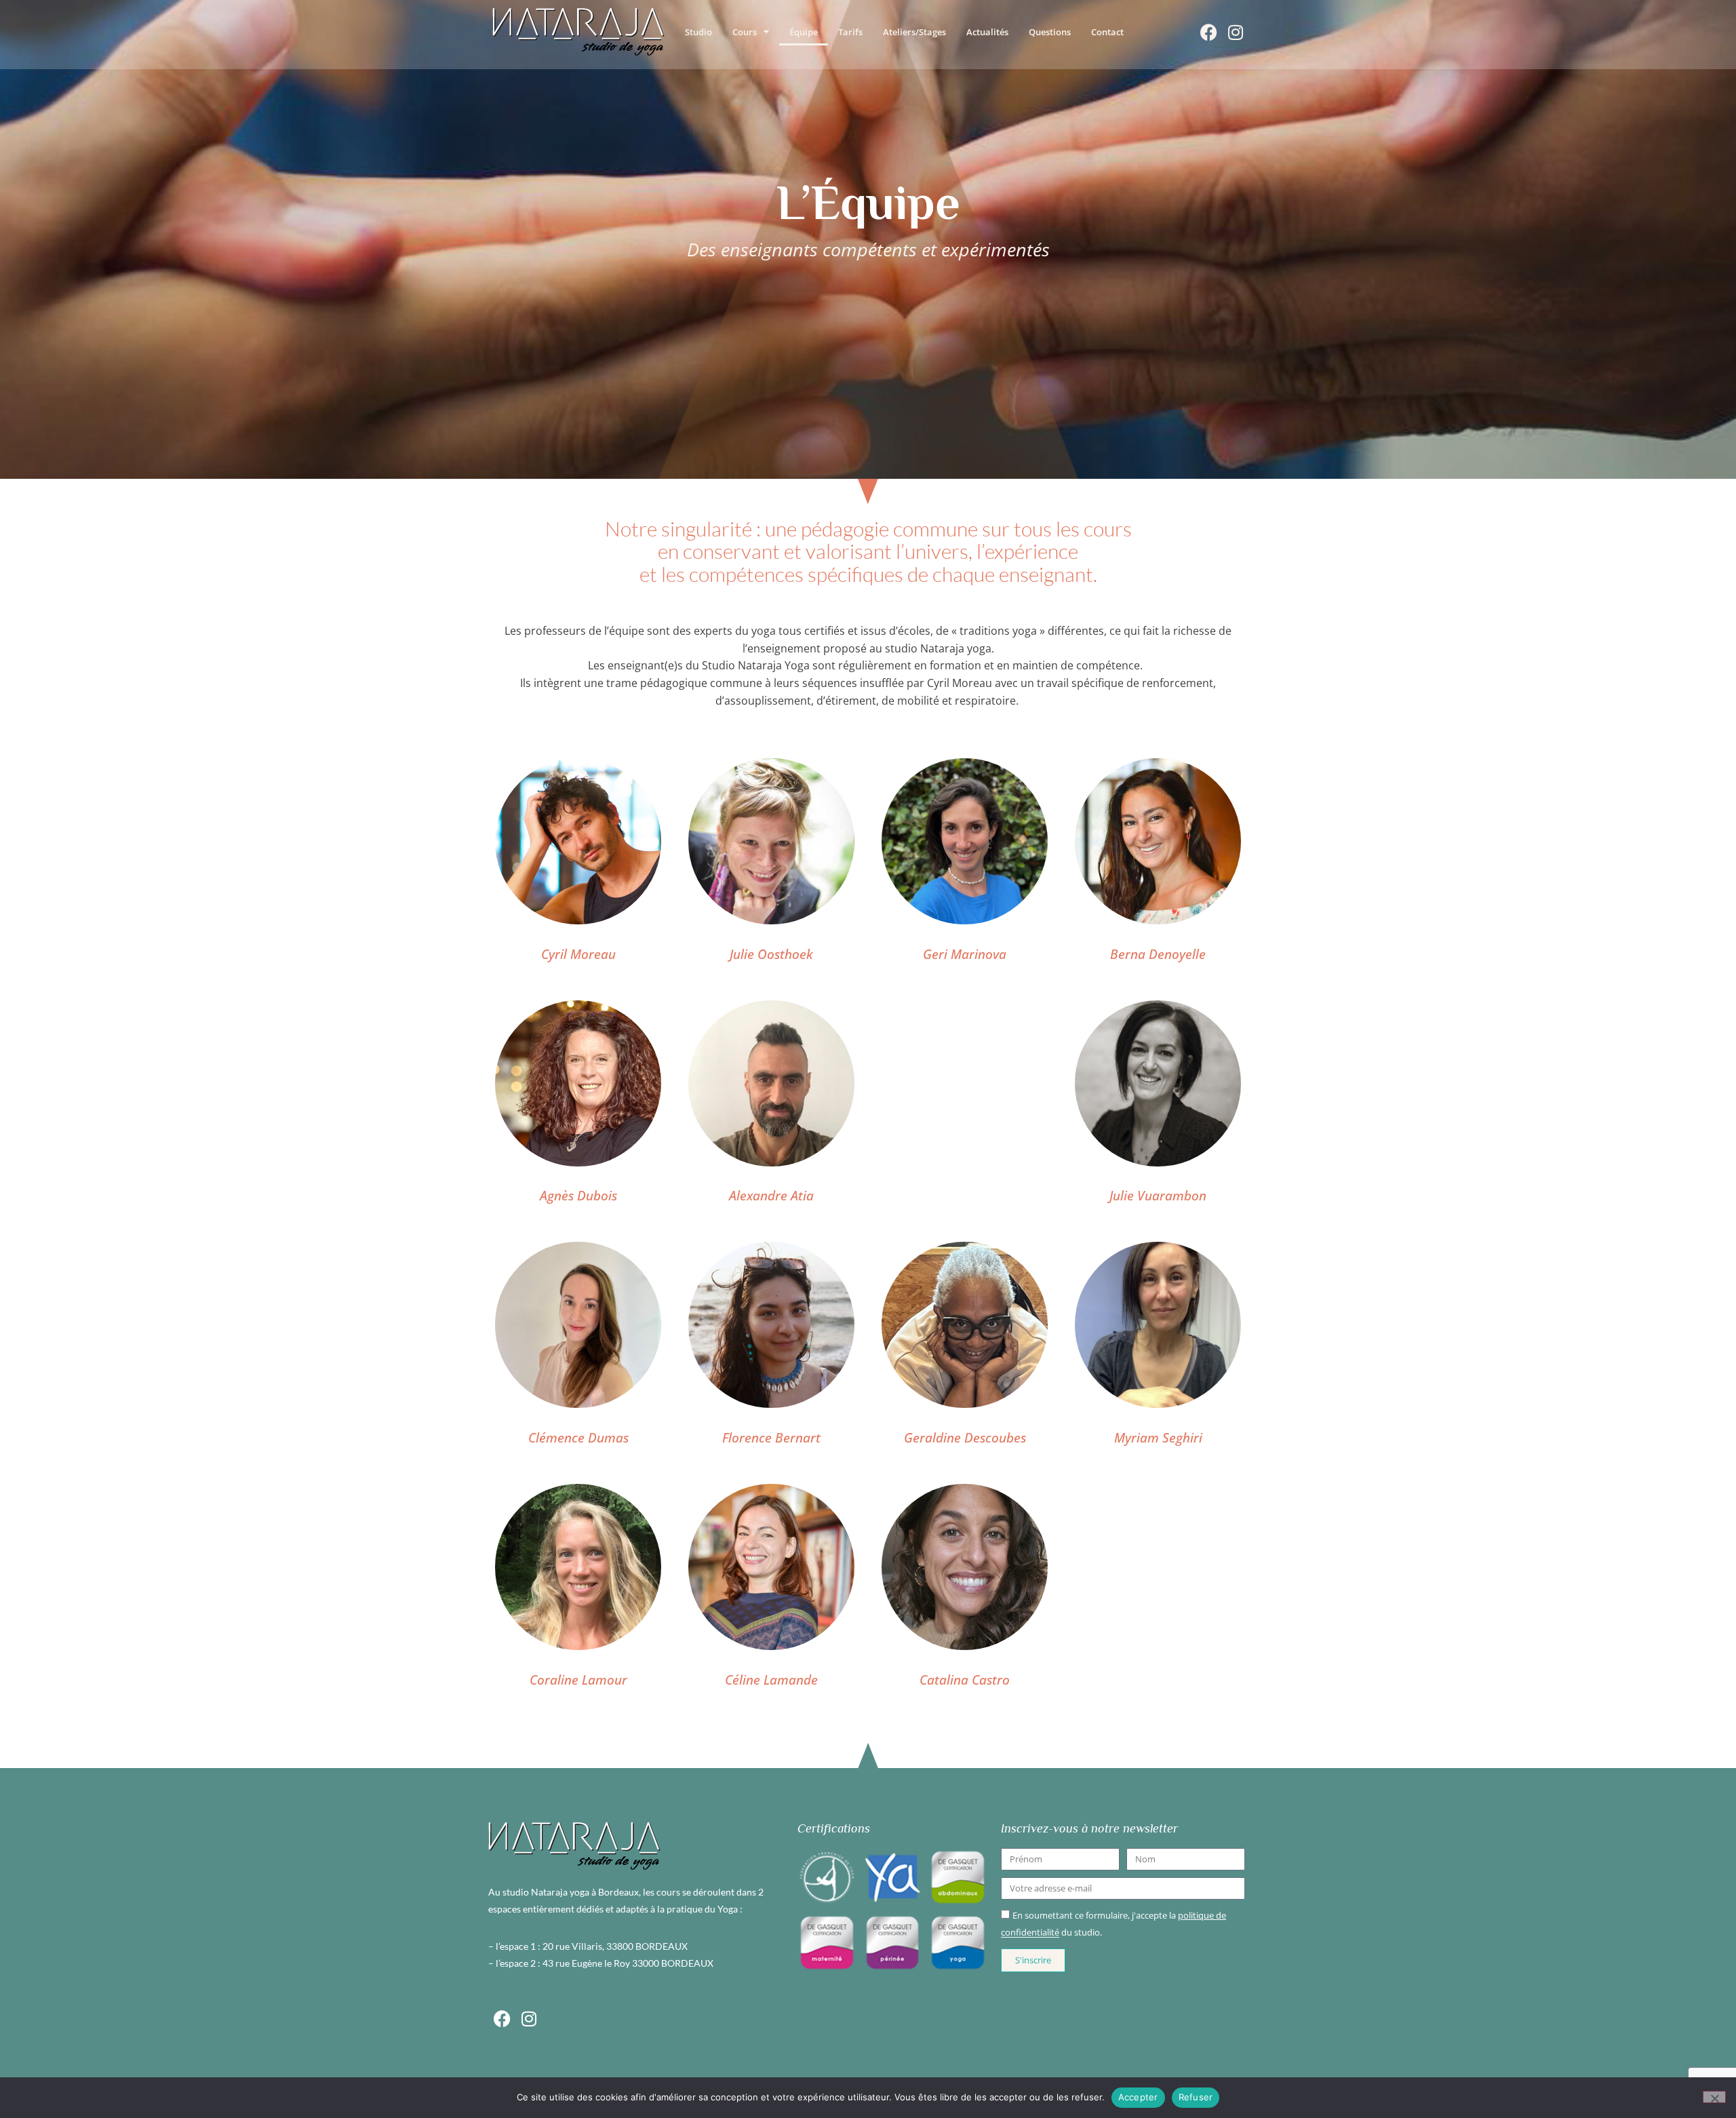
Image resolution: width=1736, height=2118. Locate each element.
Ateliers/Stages (914, 32)
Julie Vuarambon (1158, 1195)
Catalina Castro (965, 1680)
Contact (1107, 32)
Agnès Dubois (578, 1195)
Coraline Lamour (578, 1680)
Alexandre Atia (771, 1195)
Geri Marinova (965, 954)
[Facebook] (1208, 32)
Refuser (1196, 2097)
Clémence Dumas (578, 1437)
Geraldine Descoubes (965, 1437)
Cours (745, 32)
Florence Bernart (771, 1437)
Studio (698, 32)
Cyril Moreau (578, 954)
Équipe (804, 32)
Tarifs (850, 32)
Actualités (987, 32)
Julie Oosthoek (771, 954)
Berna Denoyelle (1158, 954)
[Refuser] (1714, 2097)
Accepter (1138, 2097)
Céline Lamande (771, 1680)
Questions (1050, 32)
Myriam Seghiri (1158, 1437)
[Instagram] (1236, 32)
